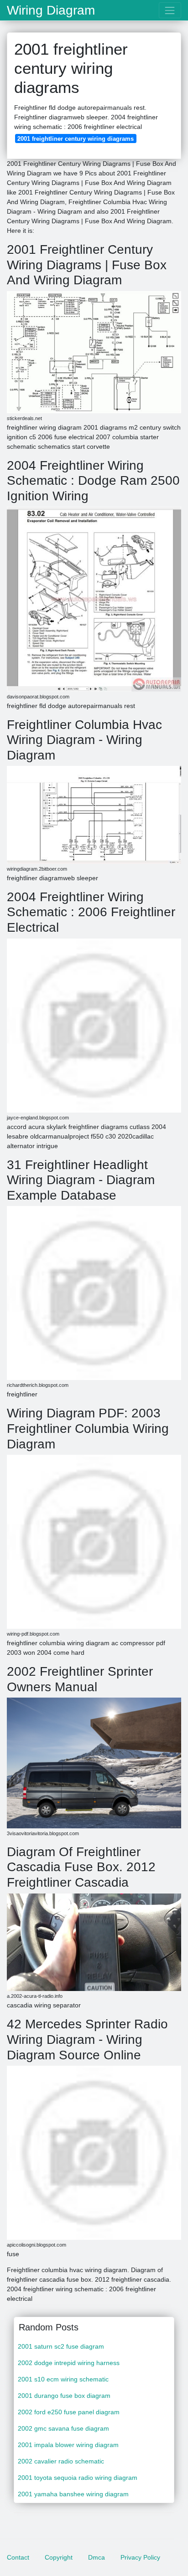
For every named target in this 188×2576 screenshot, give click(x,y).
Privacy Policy (140, 2557)
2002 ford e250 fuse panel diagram (69, 2412)
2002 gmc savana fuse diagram (63, 2428)
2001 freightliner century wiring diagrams (76, 139)
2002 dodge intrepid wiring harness (69, 2363)
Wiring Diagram (51, 10)
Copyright (59, 2557)
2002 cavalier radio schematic (61, 2461)
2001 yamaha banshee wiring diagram (73, 2494)
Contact (18, 2557)
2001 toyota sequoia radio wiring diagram (78, 2478)
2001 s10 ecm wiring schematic (63, 2379)
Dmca (97, 2557)
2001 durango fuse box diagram (64, 2396)
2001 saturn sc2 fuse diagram (61, 2346)
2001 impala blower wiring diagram (68, 2445)
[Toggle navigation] (170, 10)
